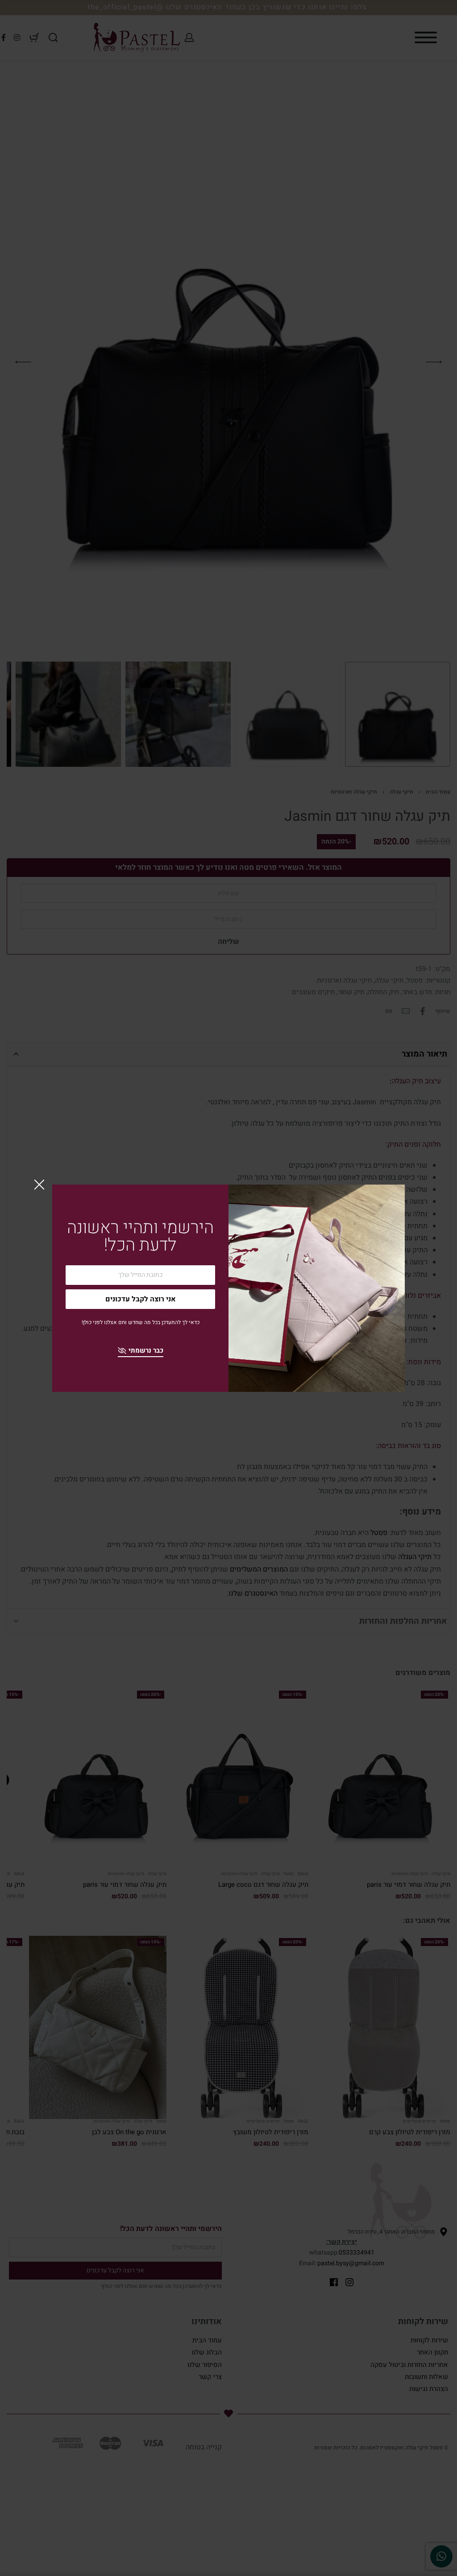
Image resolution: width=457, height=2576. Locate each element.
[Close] (39, 1185)
